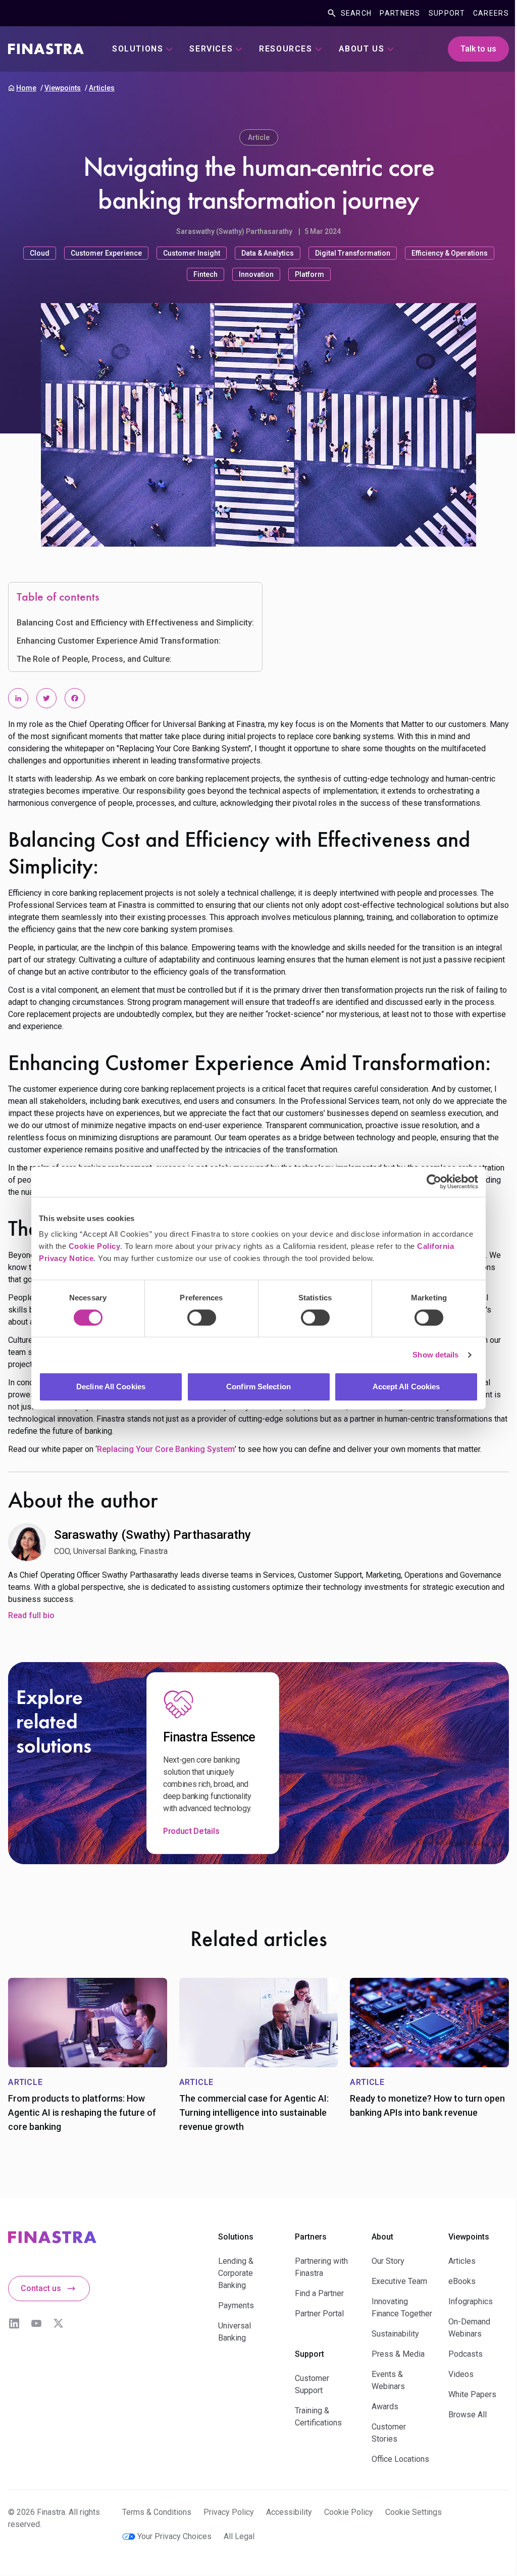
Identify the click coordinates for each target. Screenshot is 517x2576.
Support (447, 13)
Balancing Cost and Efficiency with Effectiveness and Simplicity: (135, 623)
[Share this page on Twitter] (46, 698)
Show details (435, 1355)
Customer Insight (192, 253)
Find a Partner (319, 2293)
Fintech (205, 274)
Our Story (388, 2261)
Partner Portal (319, 2314)
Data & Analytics (268, 253)
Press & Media (398, 2354)
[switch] (202, 1318)
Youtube (36, 2323)
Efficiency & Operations (450, 253)
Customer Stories (389, 2433)
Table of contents (58, 598)
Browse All (468, 2415)
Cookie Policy (95, 1246)
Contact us (41, 2288)
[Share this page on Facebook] (75, 698)
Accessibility (289, 2512)
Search (356, 13)
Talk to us (478, 49)
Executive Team (399, 2281)
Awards (385, 2407)
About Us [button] (362, 49)
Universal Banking (235, 2332)
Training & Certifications (318, 2417)
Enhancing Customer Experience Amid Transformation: (119, 641)
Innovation (256, 274)
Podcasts (466, 2354)
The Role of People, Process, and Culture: (94, 659)
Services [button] (211, 49)
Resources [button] (286, 49)
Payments (236, 2305)
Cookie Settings (413, 2512)
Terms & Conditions (157, 2512)
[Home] (46, 49)
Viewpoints (63, 88)
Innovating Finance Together (402, 2307)
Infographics (471, 2301)
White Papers (472, 2394)
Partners (400, 13)
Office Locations (400, 2459)
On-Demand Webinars (469, 2328)
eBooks (462, 2281)
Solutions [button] (138, 49)
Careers (491, 13)
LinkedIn (14, 2323)
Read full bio (31, 1615)
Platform (309, 274)
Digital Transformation (353, 253)
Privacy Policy (229, 2512)
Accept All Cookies (406, 1387)
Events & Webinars (388, 2380)
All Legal (239, 2536)
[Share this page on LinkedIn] (18, 698)
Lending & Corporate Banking (236, 2273)
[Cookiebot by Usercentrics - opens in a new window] (434, 1182)
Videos (461, 2374)
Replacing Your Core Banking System (166, 1449)
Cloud (40, 253)
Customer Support (312, 2384)
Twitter (59, 2323)
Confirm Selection (258, 1387)
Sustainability (395, 2334)
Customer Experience (106, 253)
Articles (102, 88)
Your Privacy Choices (174, 2536)
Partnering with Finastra (321, 2267)
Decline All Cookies (111, 1387)
